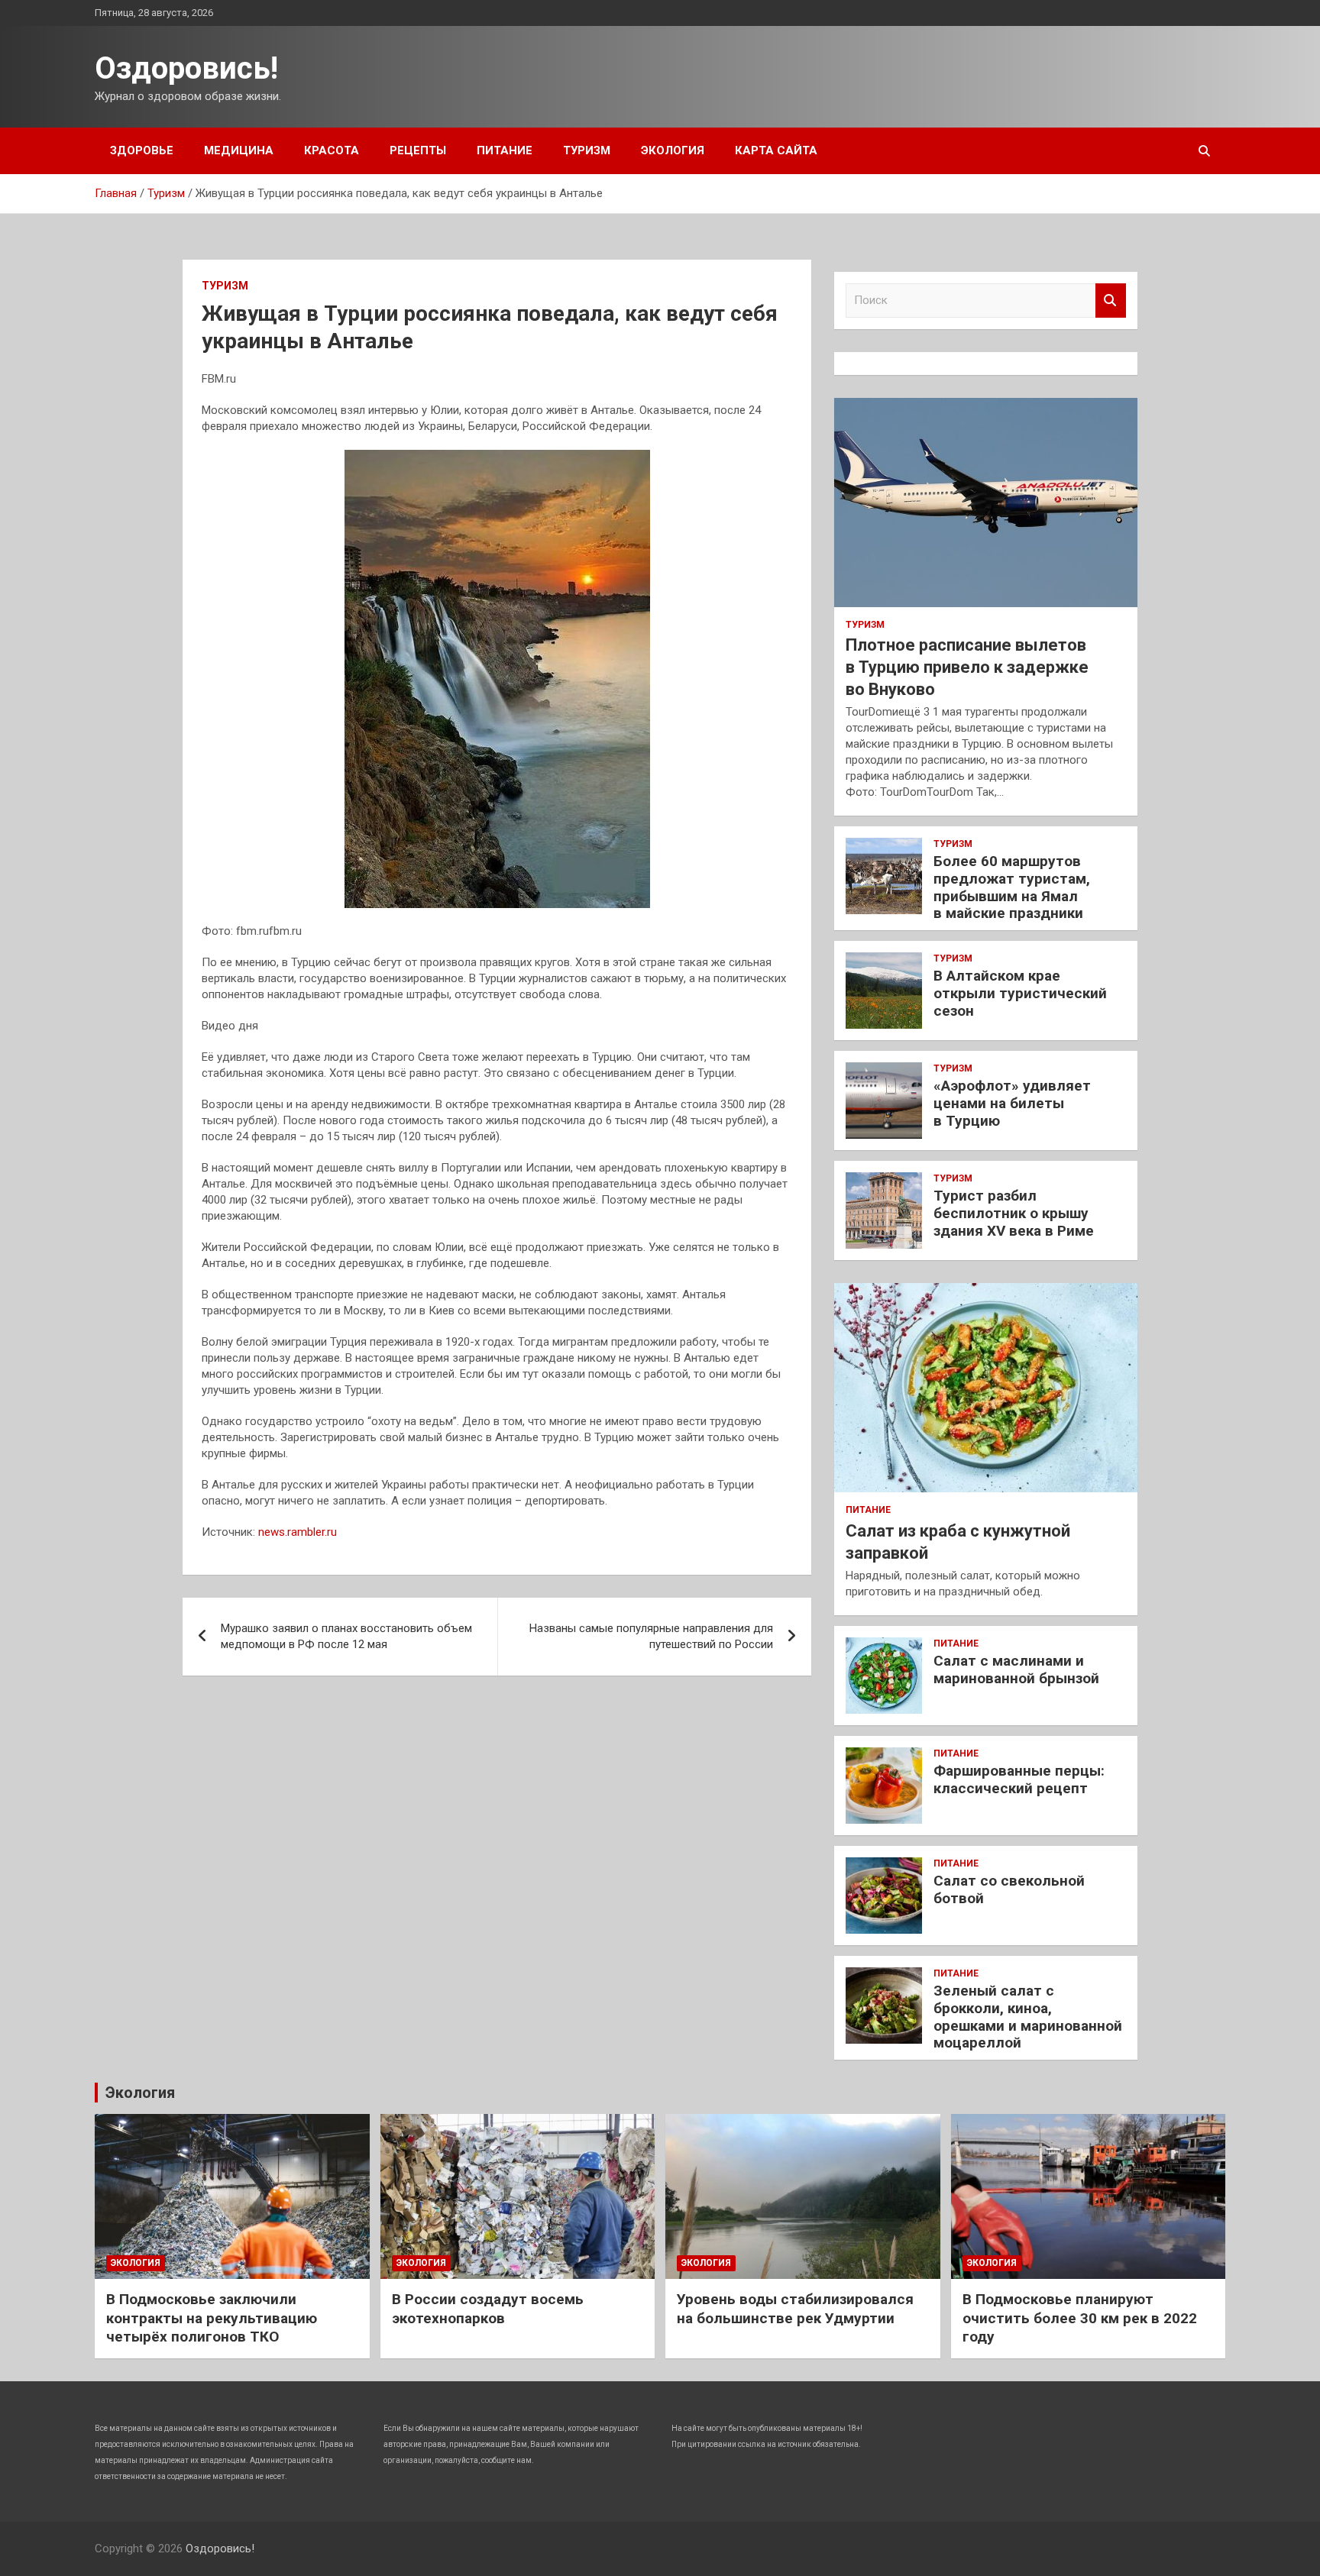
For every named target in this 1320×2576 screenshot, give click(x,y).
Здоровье (142, 150)
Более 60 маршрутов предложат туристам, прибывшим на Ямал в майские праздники (1012, 887)
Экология (673, 150)
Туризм (587, 150)
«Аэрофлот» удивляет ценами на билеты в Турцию (1012, 1103)
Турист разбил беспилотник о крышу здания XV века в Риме (1014, 1213)
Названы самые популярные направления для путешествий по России (651, 1636)
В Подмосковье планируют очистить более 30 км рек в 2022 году (1080, 2318)
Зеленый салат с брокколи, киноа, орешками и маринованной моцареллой (1028, 2017)
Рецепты (418, 150)
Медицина (239, 150)
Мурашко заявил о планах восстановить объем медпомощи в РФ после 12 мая (346, 1636)
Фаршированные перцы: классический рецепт (1019, 1779)
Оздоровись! (186, 68)
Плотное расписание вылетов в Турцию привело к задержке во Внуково (967, 667)
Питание (505, 150)
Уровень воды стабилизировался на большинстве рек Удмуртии (795, 2309)
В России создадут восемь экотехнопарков (488, 2309)
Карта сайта (776, 150)
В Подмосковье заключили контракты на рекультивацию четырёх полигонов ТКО (212, 2318)
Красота (332, 150)
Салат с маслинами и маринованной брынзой (1016, 1669)
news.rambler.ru (298, 1532)
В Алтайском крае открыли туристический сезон (1020, 993)
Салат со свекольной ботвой (1009, 1889)
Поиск (1111, 301)
